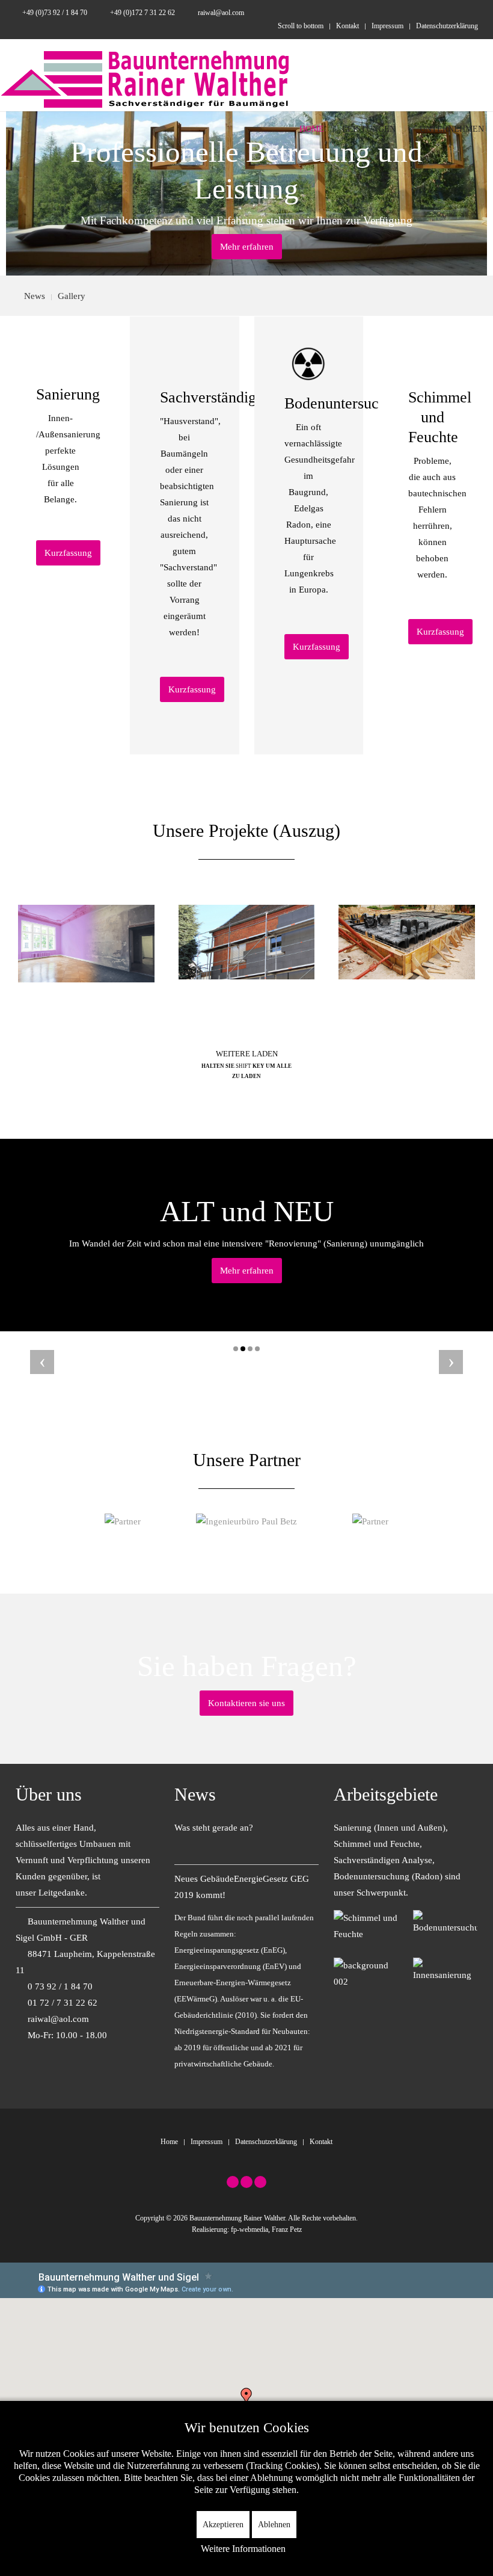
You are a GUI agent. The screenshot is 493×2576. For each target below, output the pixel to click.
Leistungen (369, 129)
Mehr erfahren (247, 247)
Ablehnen (274, 2525)
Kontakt (348, 26)
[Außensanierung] (366, 1973)
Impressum (387, 26)
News (35, 296)
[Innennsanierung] (445, 1970)
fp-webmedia (250, 2229)
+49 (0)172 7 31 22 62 (142, 13)
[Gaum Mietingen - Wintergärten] (123, 1521)
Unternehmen (452, 129)
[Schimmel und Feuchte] (366, 1925)
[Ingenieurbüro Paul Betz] (246, 1521)
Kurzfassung (68, 553)
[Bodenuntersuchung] (445, 1922)
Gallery (72, 296)
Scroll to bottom (301, 26)
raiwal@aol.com (220, 13)
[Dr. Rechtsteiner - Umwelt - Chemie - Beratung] (370, 1521)
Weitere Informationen (243, 2549)
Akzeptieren (223, 2525)
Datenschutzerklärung (447, 26)
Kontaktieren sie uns (246, 1703)
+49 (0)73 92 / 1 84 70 (55, 13)
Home (311, 129)
